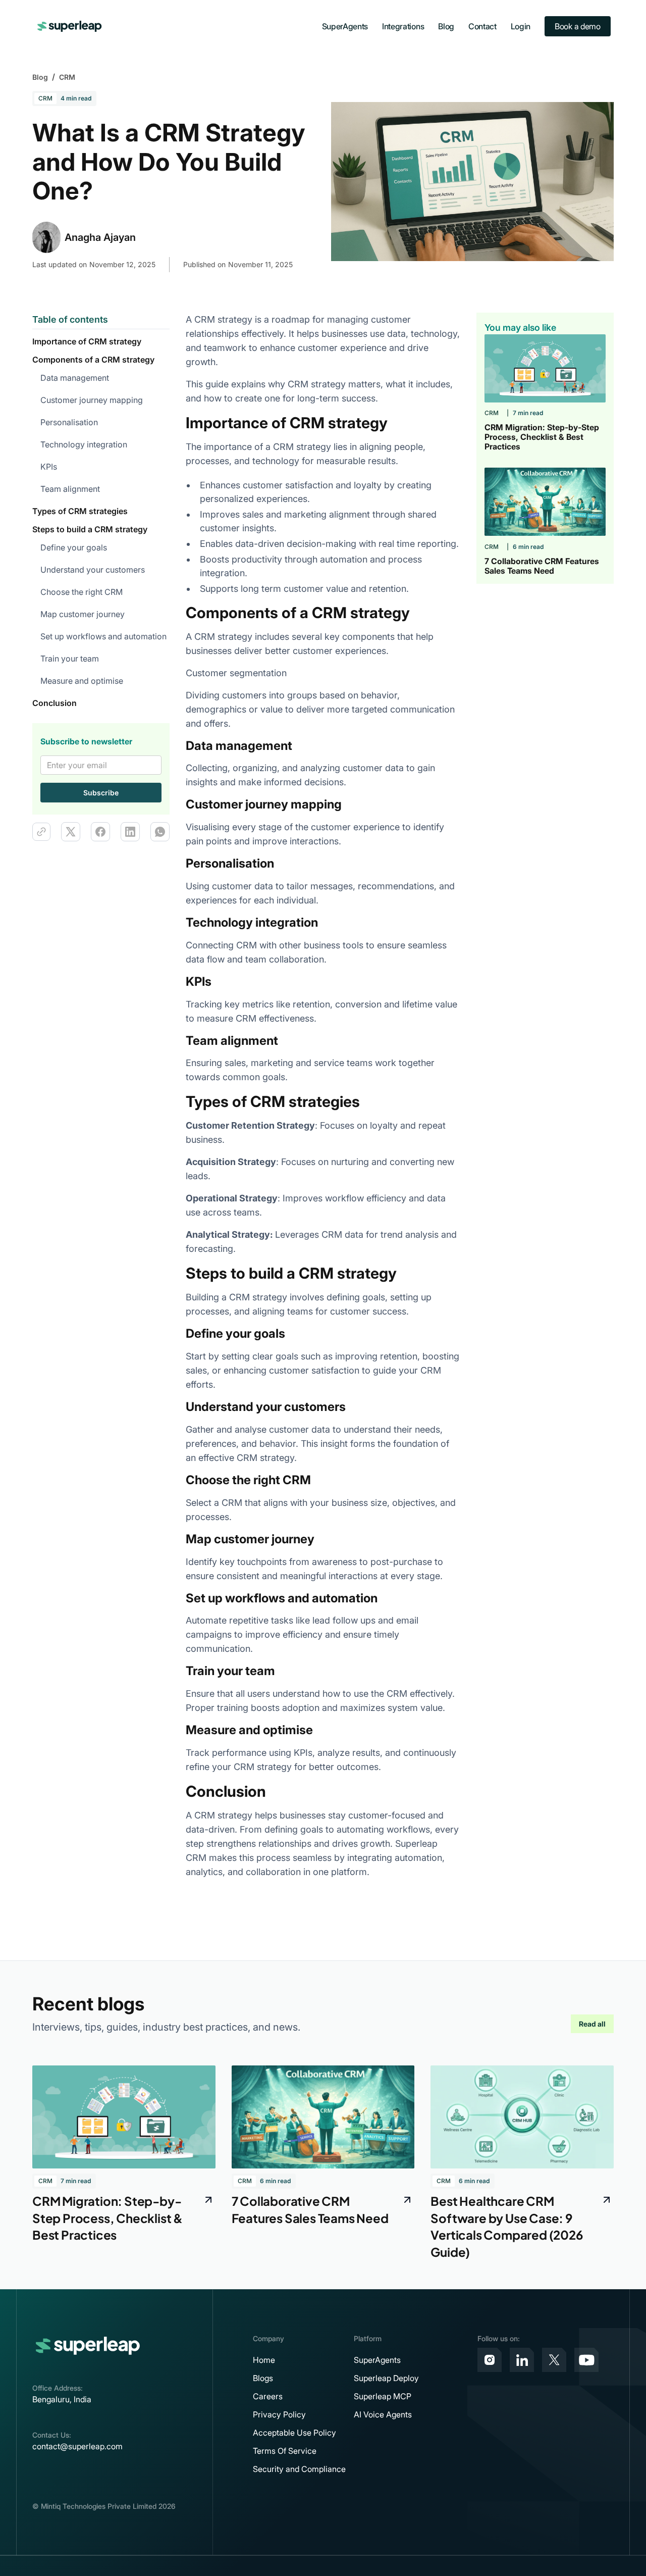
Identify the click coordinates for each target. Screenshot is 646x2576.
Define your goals (74, 547)
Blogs (263, 2378)
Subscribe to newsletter (86, 741)
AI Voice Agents (383, 2414)
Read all (592, 2024)
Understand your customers (93, 570)
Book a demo (577, 26)
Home (264, 2360)
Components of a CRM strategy (93, 360)
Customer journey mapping (92, 400)
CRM (67, 77)
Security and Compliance (299, 2469)
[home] (70, 26)
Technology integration (84, 444)
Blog (446, 26)
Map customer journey (83, 614)
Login (521, 26)
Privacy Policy (279, 2414)
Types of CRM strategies (80, 511)
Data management (75, 378)
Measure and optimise (82, 681)
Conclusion (55, 703)
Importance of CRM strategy (87, 341)
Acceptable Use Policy (294, 2433)
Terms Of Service (285, 2451)
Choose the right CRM (82, 592)
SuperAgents (345, 26)
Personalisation (69, 422)
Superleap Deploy (386, 2378)
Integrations (403, 26)
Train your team (70, 659)
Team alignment (70, 489)
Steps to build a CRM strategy (90, 529)
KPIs (50, 467)
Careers (268, 2396)
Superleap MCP (383, 2396)
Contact (482, 26)
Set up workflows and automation (103, 636)
